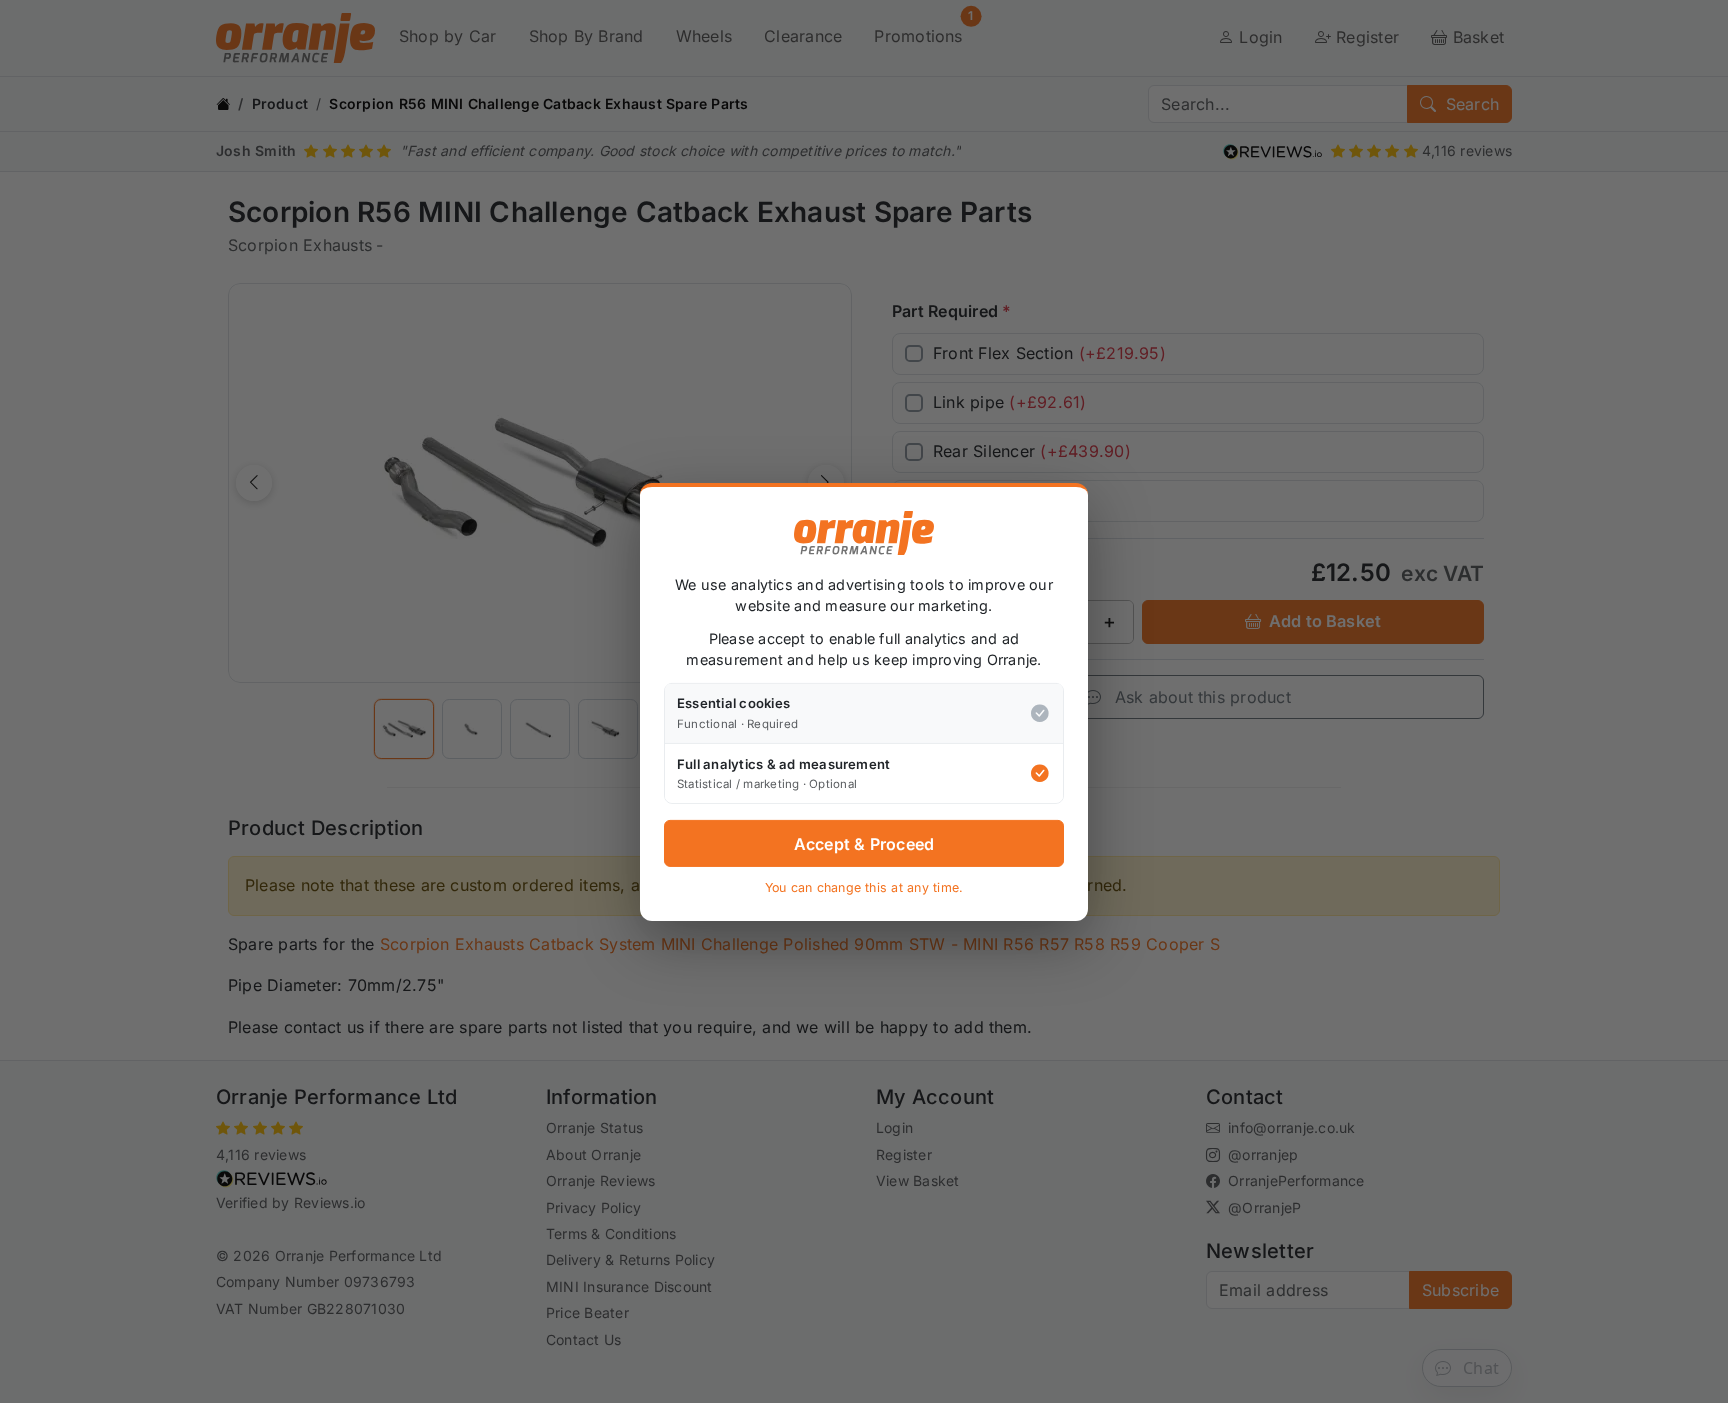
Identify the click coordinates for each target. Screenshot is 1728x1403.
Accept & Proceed (864, 843)
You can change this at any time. (864, 887)
